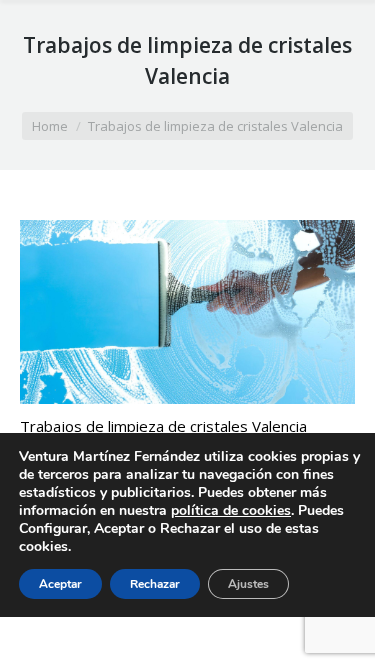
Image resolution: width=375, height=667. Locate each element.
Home (50, 126)
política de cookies (231, 510)
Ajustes (248, 584)
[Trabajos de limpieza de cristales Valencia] (187, 312)
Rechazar (155, 584)
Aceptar (60, 584)
